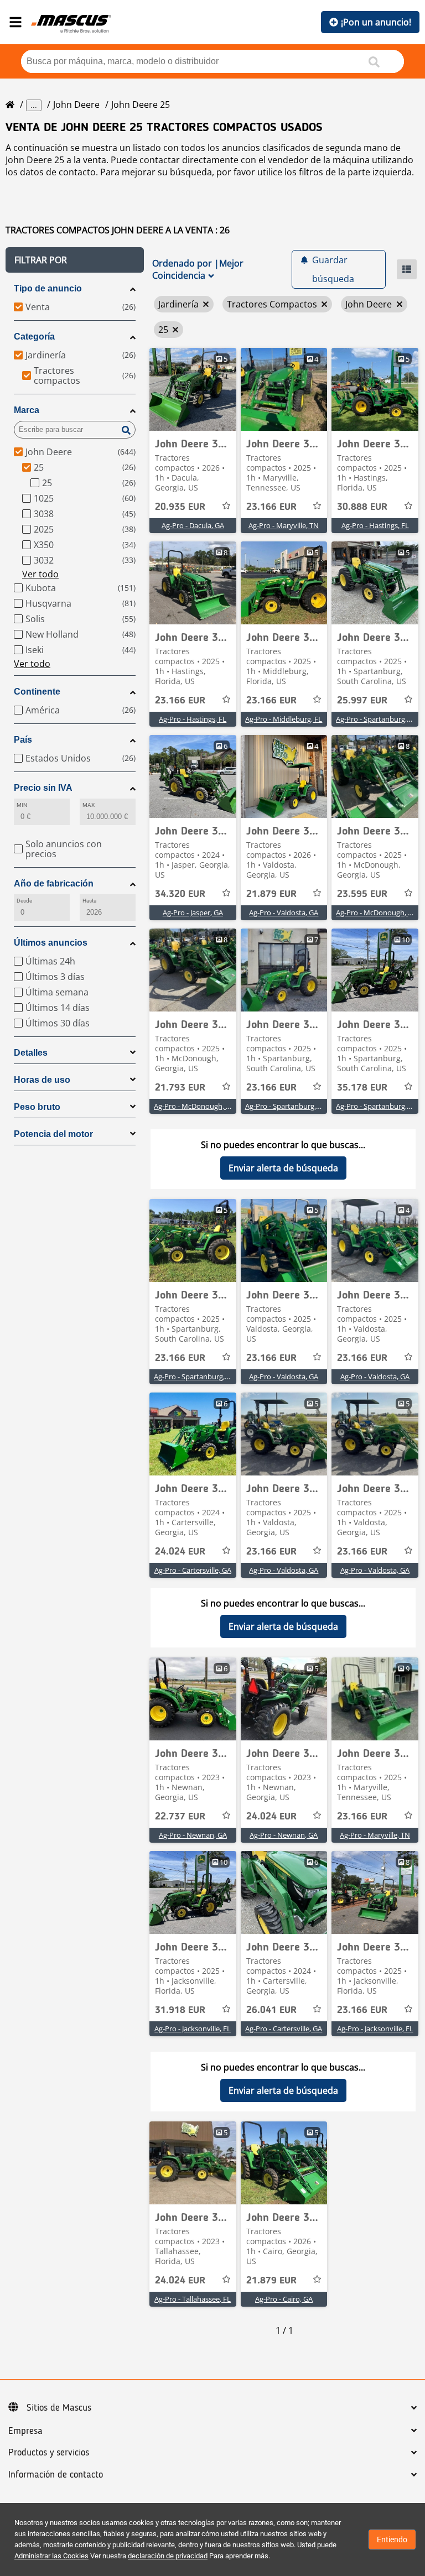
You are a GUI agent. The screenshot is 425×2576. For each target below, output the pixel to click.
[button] (75, 260)
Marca (27, 410)
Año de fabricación (54, 883)
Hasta (89, 901)
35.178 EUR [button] (362, 1088)
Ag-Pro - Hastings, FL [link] (375, 525)
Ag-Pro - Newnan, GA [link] (193, 1835)
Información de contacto (56, 2475)
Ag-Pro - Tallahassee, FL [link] (193, 2299)
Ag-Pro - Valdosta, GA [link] (284, 912)
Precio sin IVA (43, 788)
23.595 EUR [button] (362, 894)
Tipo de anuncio (48, 288)
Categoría (34, 337)
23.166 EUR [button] (271, 507)
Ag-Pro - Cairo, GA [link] (284, 2299)
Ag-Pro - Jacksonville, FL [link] (193, 2029)
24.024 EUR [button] (180, 1552)
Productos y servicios (49, 2453)
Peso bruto (37, 1107)
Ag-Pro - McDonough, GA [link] (377, 912)
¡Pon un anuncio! (376, 22)
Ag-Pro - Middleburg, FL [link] (284, 719)
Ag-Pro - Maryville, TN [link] (284, 525)
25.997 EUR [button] (362, 701)
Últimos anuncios (51, 943)
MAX (89, 805)
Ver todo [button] (40, 574)
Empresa (25, 2431)
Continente (37, 692)
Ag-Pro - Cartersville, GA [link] (193, 1570)
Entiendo (392, 2540)
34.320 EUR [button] (180, 894)
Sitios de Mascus (59, 2408)
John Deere (76, 105)
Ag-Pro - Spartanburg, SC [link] (376, 719)
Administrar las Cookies (51, 2556)
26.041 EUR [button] (271, 2010)
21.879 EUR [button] (271, 894)
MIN (22, 805)
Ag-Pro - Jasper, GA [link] (193, 912)
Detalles (31, 1053)
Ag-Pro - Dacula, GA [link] (193, 525)
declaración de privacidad (168, 2556)
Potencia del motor (53, 1134)
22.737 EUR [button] (180, 1817)
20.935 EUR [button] (180, 507)
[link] (193, 389)
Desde (24, 901)
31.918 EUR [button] (180, 2010)
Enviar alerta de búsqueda (283, 1168)
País (23, 740)
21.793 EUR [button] (180, 1088)
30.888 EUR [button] (362, 507)
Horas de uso (42, 1080)
